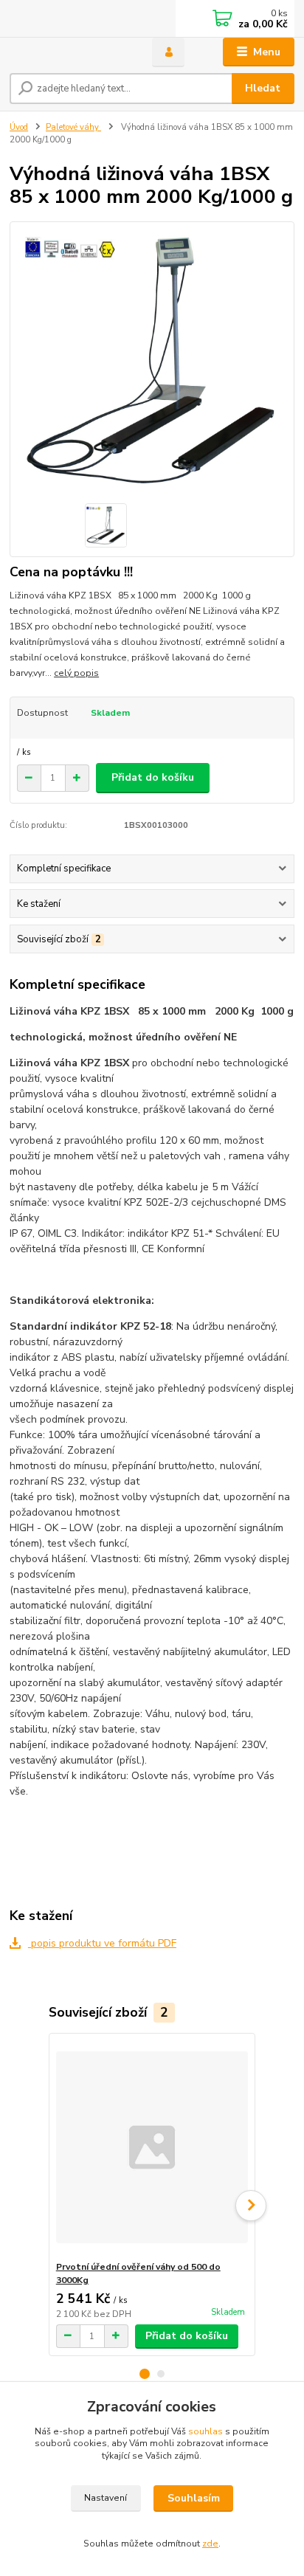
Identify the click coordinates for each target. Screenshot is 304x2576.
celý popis (76, 673)
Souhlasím (194, 2498)
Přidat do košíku (153, 777)
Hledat (263, 88)
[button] (145, 2374)
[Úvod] (69, 52)
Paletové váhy (73, 127)
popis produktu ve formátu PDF (102, 1943)
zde (210, 2544)
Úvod (19, 127)
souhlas (205, 2431)
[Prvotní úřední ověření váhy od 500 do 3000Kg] (152, 2147)
